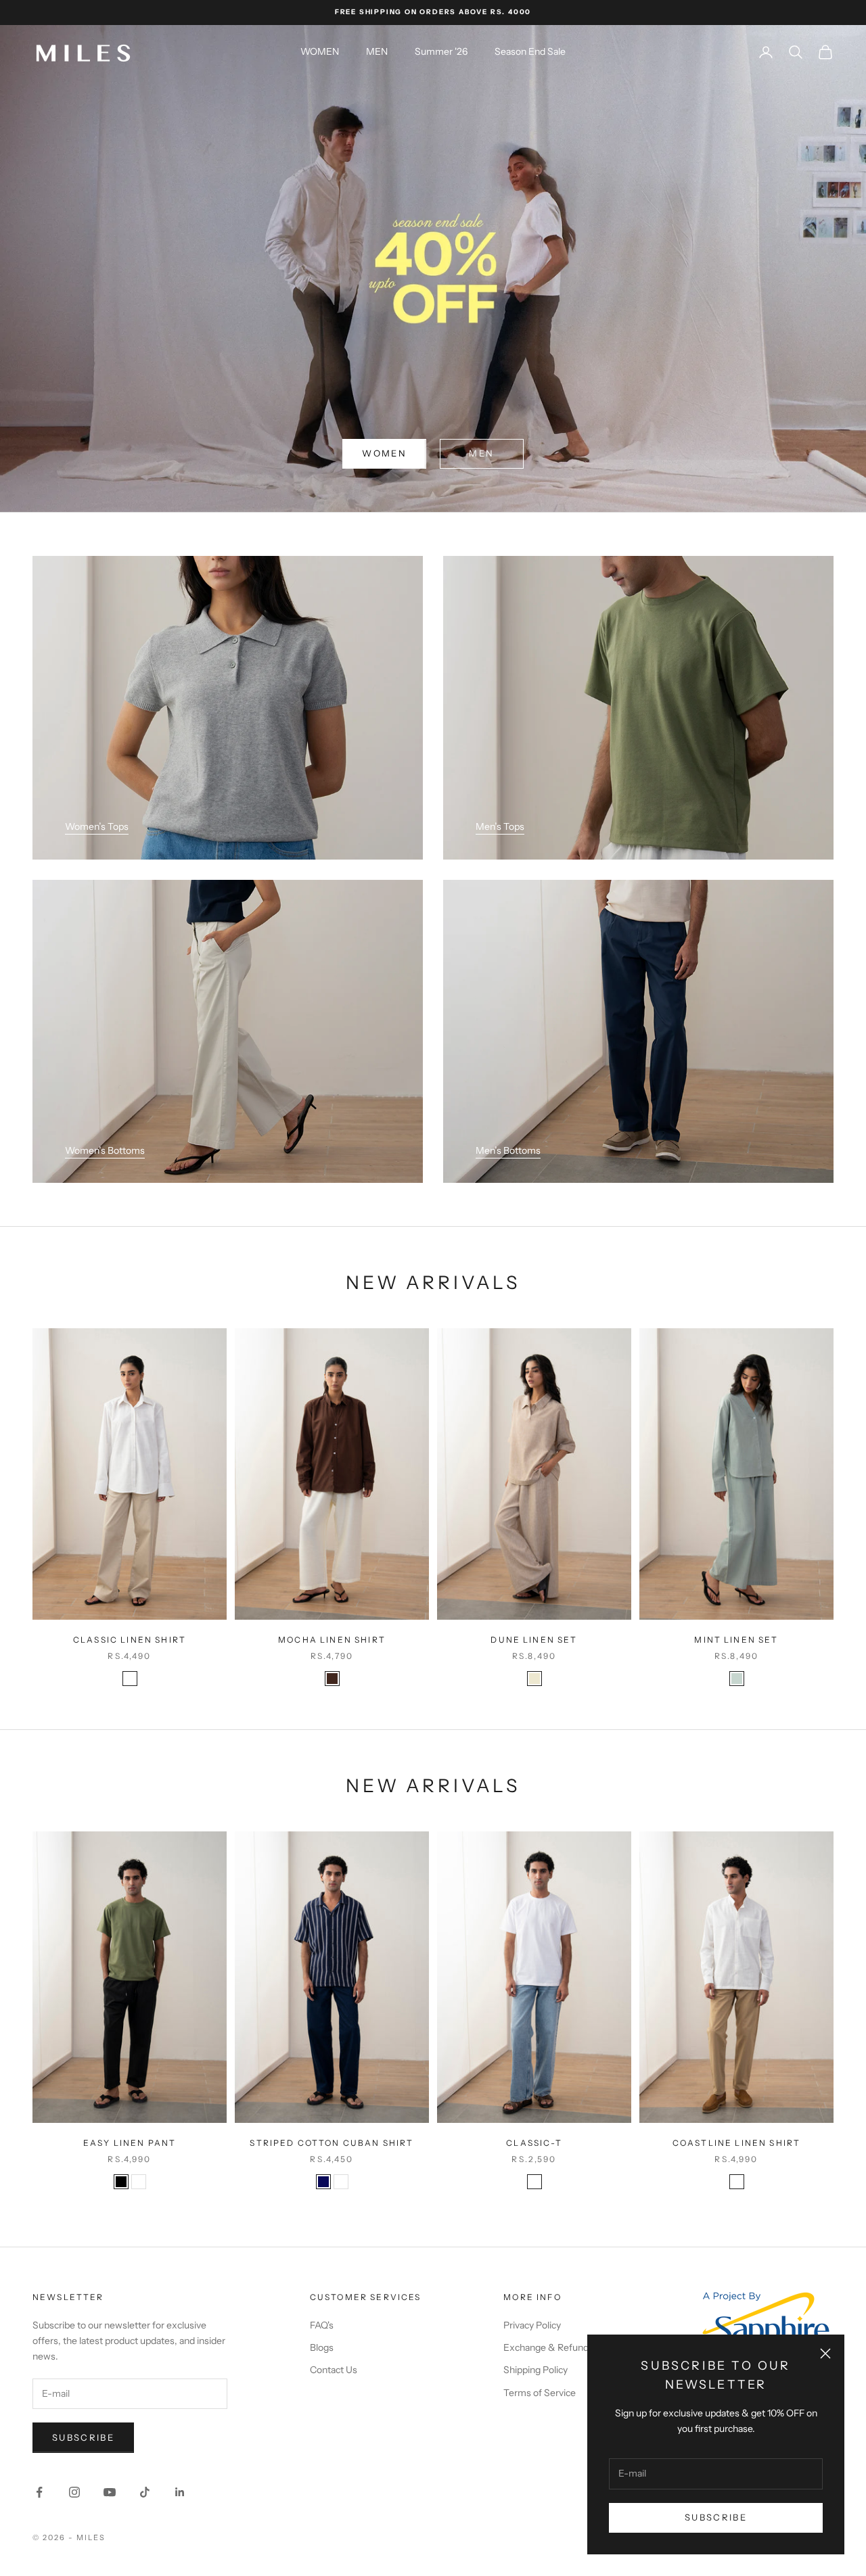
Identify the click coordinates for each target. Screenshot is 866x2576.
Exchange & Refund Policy (560, 2347)
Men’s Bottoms (508, 1150)
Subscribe (716, 2517)
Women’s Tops (97, 826)
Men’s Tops (500, 826)
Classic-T (534, 2143)
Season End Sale (530, 51)
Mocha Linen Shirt (332, 1640)
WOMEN (320, 51)
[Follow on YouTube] (110, 2492)
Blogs (322, 2347)
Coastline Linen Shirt (736, 2143)
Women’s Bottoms (105, 1150)
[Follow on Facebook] (39, 2492)
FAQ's (322, 2325)
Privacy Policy (532, 2325)
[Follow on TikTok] (145, 2492)
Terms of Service (540, 2393)
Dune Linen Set (534, 1640)
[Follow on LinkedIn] (180, 2492)
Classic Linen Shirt (130, 1640)
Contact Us (334, 2370)
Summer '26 (441, 51)
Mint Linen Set (736, 1640)
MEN (377, 51)
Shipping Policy (535, 2370)
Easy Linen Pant (130, 2143)
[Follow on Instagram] (74, 2492)
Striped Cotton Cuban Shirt (332, 2143)
